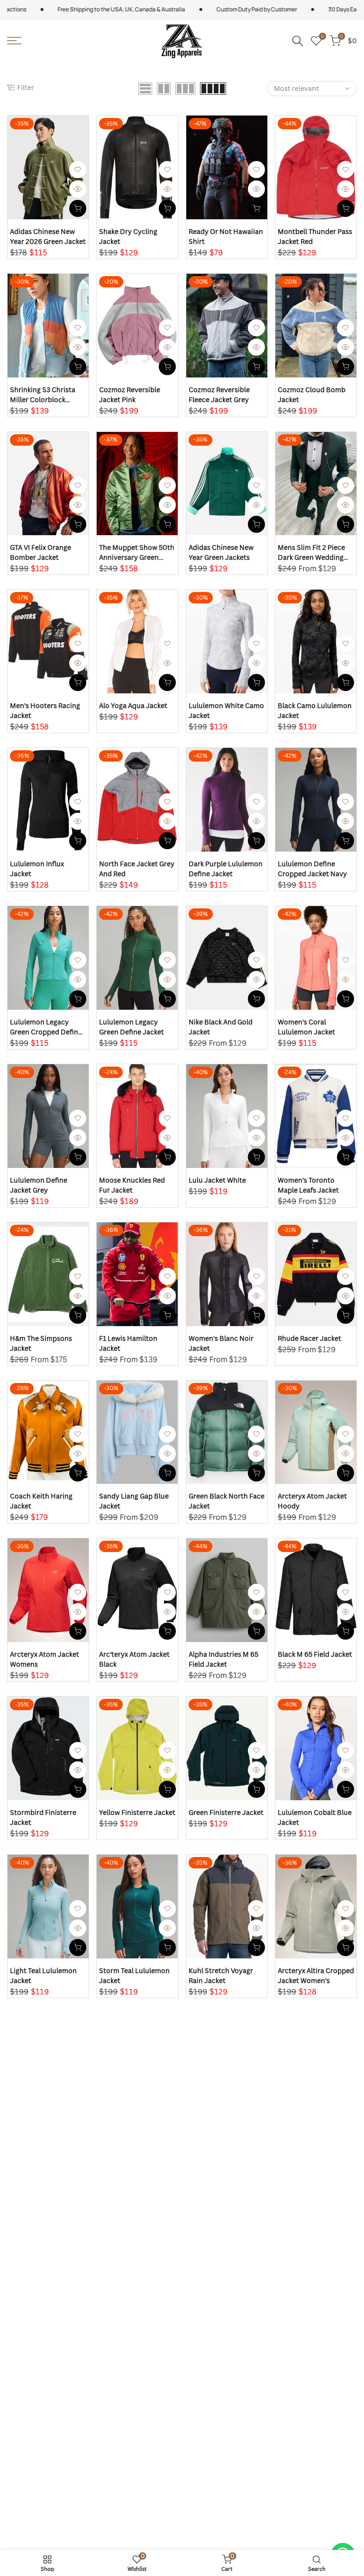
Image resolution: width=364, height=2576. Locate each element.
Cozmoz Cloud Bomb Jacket (312, 395)
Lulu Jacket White (217, 1180)
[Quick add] (78, 208)
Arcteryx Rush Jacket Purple (312, 2291)
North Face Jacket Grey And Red (137, 869)
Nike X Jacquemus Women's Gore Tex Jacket (218, 2450)
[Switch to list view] (145, 89)
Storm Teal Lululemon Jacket (134, 1975)
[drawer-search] (298, 41)
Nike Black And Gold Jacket (221, 1027)
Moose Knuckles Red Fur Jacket (132, 1185)
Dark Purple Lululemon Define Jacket (226, 869)
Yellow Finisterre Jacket (137, 1812)
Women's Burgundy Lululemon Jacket (41, 2291)
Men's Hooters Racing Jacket (45, 710)
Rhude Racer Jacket (309, 1338)
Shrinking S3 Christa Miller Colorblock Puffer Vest (43, 395)
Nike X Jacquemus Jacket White (307, 2450)
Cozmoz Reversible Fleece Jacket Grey (219, 395)
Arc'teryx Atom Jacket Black (134, 1659)
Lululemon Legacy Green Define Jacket (132, 1027)
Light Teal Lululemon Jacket (43, 1975)
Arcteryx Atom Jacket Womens (45, 1659)
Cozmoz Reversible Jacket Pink (130, 395)
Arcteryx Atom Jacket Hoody (312, 1501)
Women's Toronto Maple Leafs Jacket (308, 1185)
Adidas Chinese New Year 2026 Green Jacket (48, 236)
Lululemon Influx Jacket (37, 869)
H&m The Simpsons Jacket (41, 1343)
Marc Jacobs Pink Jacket (127, 2450)
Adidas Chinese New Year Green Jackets (221, 552)
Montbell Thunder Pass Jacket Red (315, 236)
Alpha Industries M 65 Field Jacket (223, 1659)
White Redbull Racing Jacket (44, 2134)
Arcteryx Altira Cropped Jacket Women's (316, 1975)
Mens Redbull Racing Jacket (311, 2134)
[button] (78, 170)
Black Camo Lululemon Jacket (315, 710)
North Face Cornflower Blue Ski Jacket (47, 2450)
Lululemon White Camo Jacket (226, 710)
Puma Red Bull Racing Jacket (134, 2134)
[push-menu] (14, 41)
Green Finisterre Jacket (226, 1812)
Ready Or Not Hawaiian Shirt (226, 236)
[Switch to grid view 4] (213, 89)
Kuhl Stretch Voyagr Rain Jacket (221, 1975)
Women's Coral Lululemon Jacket (306, 1027)
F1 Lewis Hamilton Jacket (128, 1343)
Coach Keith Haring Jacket (41, 1501)
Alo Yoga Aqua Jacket (133, 705)
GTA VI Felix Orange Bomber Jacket (41, 552)
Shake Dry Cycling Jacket (128, 236)
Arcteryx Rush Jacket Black (223, 2291)
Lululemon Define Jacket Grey (39, 1185)
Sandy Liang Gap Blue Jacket (134, 1501)
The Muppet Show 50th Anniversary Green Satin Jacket (137, 552)
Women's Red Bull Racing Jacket (217, 2134)
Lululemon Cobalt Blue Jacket (315, 1817)
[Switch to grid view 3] (185, 89)
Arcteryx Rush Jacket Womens (133, 2291)
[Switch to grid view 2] (164, 89)
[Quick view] (78, 189)
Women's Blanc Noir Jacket (221, 1343)
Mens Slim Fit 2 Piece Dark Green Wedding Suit (311, 552)
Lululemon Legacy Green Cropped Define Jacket (46, 1027)
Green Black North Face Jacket (227, 1501)
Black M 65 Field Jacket (315, 1654)
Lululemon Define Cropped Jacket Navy (312, 869)
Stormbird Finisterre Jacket (43, 1817)
